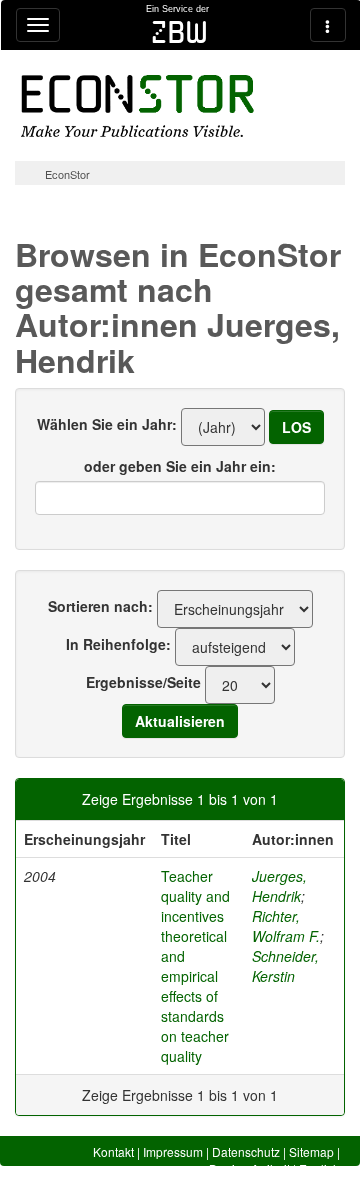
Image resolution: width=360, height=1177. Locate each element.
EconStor (67, 174)
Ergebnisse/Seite (143, 682)
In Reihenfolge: (118, 644)
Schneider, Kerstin (285, 966)
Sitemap (311, 1151)
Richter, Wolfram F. (286, 926)
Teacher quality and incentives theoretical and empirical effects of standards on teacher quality (195, 966)
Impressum (173, 1151)
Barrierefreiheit (249, 1168)
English (319, 1168)
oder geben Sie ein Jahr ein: (180, 466)
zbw (179, 32)
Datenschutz (246, 1151)
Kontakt (113, 1151)
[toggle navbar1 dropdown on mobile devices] (38, 25)
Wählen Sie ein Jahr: (107, 424)
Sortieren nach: (100, 606)
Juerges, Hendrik (279, 886)
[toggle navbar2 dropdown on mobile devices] (328, 25)
